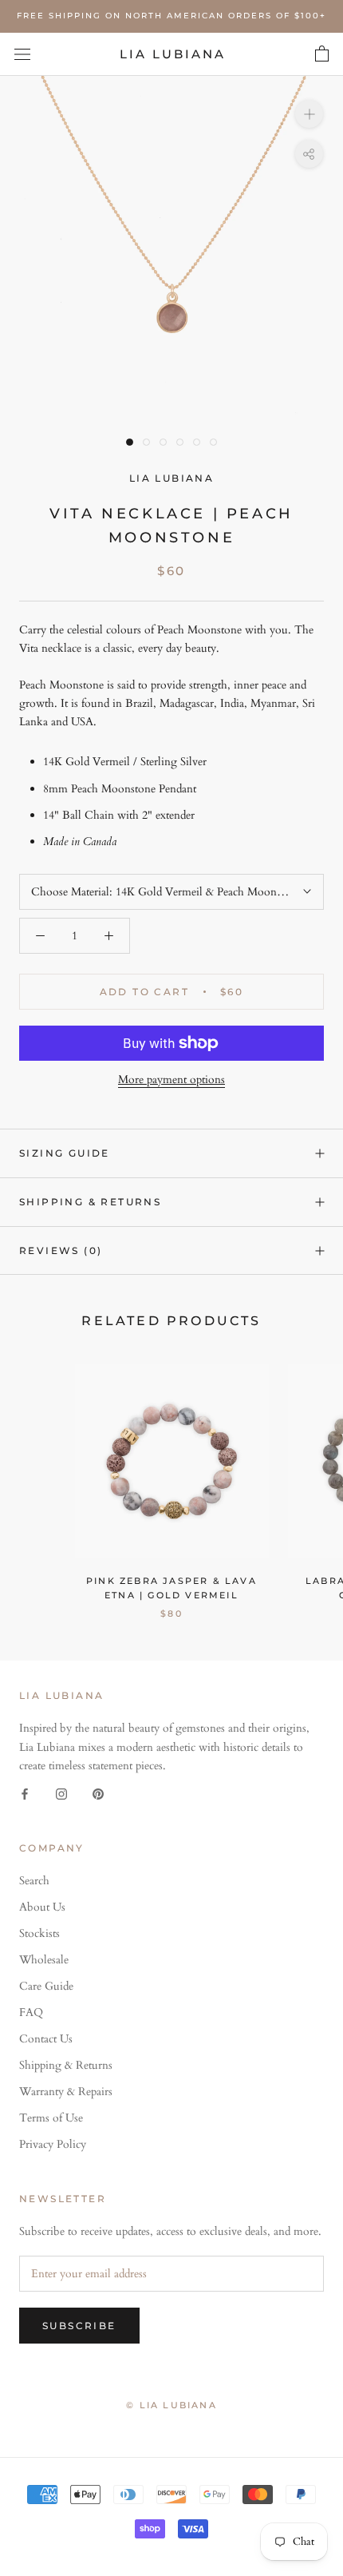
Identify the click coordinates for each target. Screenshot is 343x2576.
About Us (42, 1907)
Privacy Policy (53, 2144)
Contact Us (46, 2039)
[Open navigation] (22, 54)
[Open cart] (322, 54)
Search (34, 1881)
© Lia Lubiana (171, 2405)
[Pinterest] (98, 1793)
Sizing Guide (65, 1153)
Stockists (39, 1933)
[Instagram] (61, 1793)
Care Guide (46, 1986)
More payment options (171, 1080)
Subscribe (79, 2326)
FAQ (31, 2012)
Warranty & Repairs (66, 2092)
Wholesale (44, 1960)
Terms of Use (51, 2118)
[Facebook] (25, 1793)
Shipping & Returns (90, 1202)
